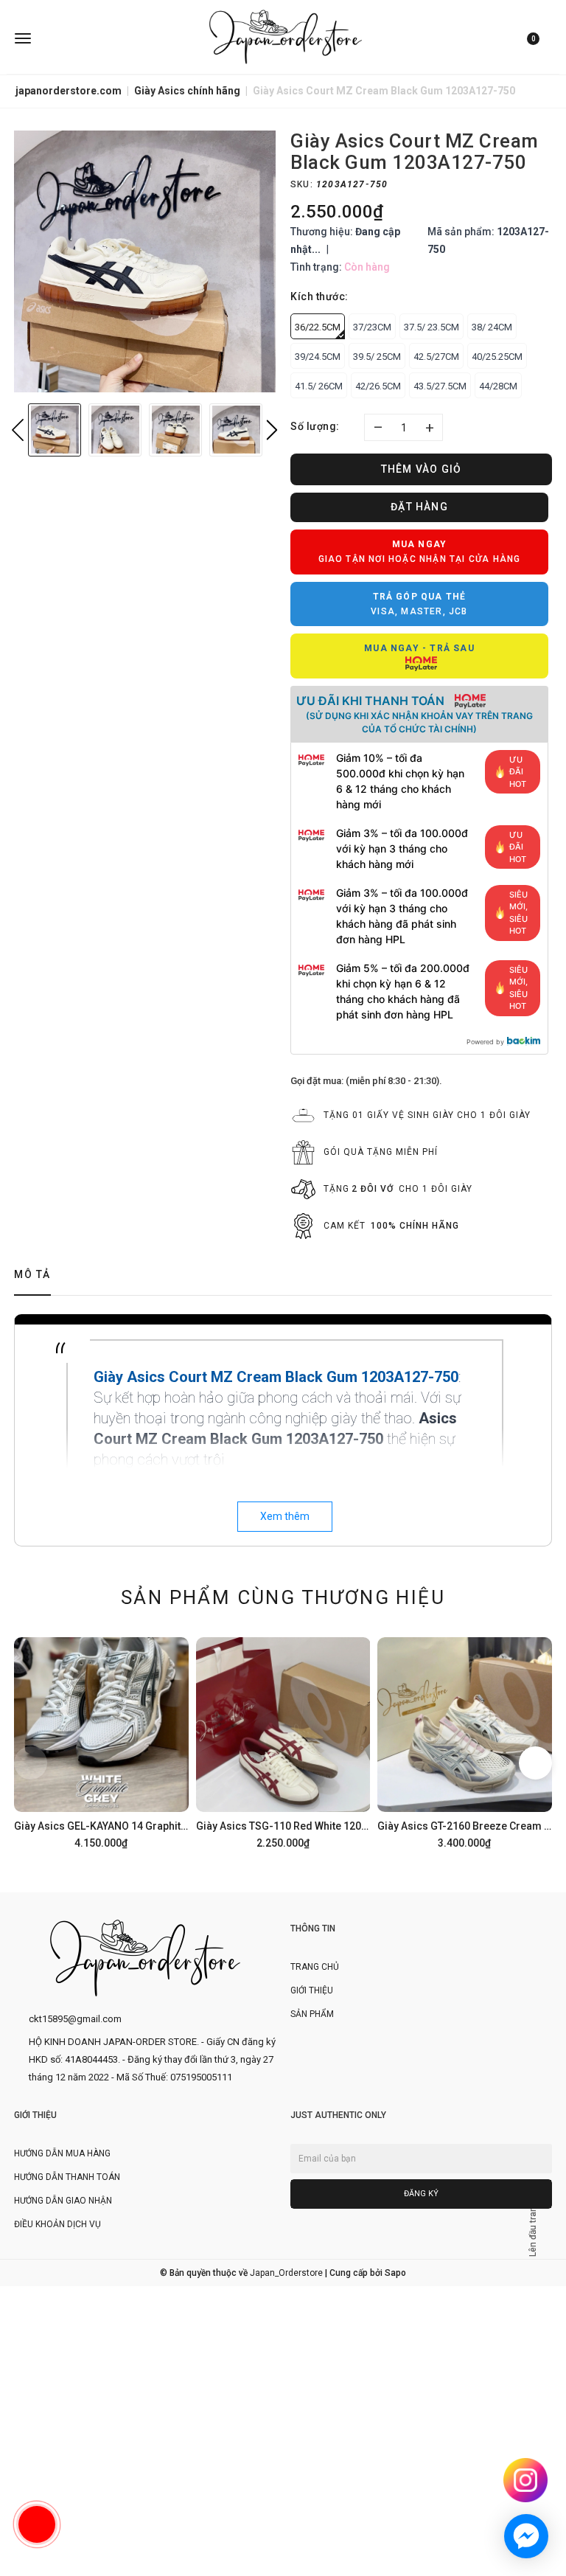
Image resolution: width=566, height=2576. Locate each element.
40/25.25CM (497, 357)
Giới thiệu (312, 1990)
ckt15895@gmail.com (75, 2019)
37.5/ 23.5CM (432, 327)
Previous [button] (18, 430)
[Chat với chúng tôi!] (526, 2536)
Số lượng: (315, 426)
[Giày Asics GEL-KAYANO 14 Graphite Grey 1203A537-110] (101, 1741)
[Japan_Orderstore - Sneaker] (286, 37)
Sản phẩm (312, 2014)
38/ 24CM (492, 327)
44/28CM (498, 386)
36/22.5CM (318, 327)
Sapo (395, 2273)
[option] (145, 261)
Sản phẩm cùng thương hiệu (283, 1597)
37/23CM (372, 327)
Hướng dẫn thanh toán (67, 2177)
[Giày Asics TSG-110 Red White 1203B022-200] (283, 1741)
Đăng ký (421, 2194)
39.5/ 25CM (377, 357)
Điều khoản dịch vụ (57, 2224)
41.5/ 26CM (319, 386)
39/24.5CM (318, 357)
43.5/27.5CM (440, 386)
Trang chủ (315, 1967)
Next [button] (272, 430)
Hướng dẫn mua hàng (62, 2153)
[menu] (104, 37)
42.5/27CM (436, 357)
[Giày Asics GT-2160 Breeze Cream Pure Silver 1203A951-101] (465, 1741)
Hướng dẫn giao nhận (63, 2201)
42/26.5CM (378, 386)
